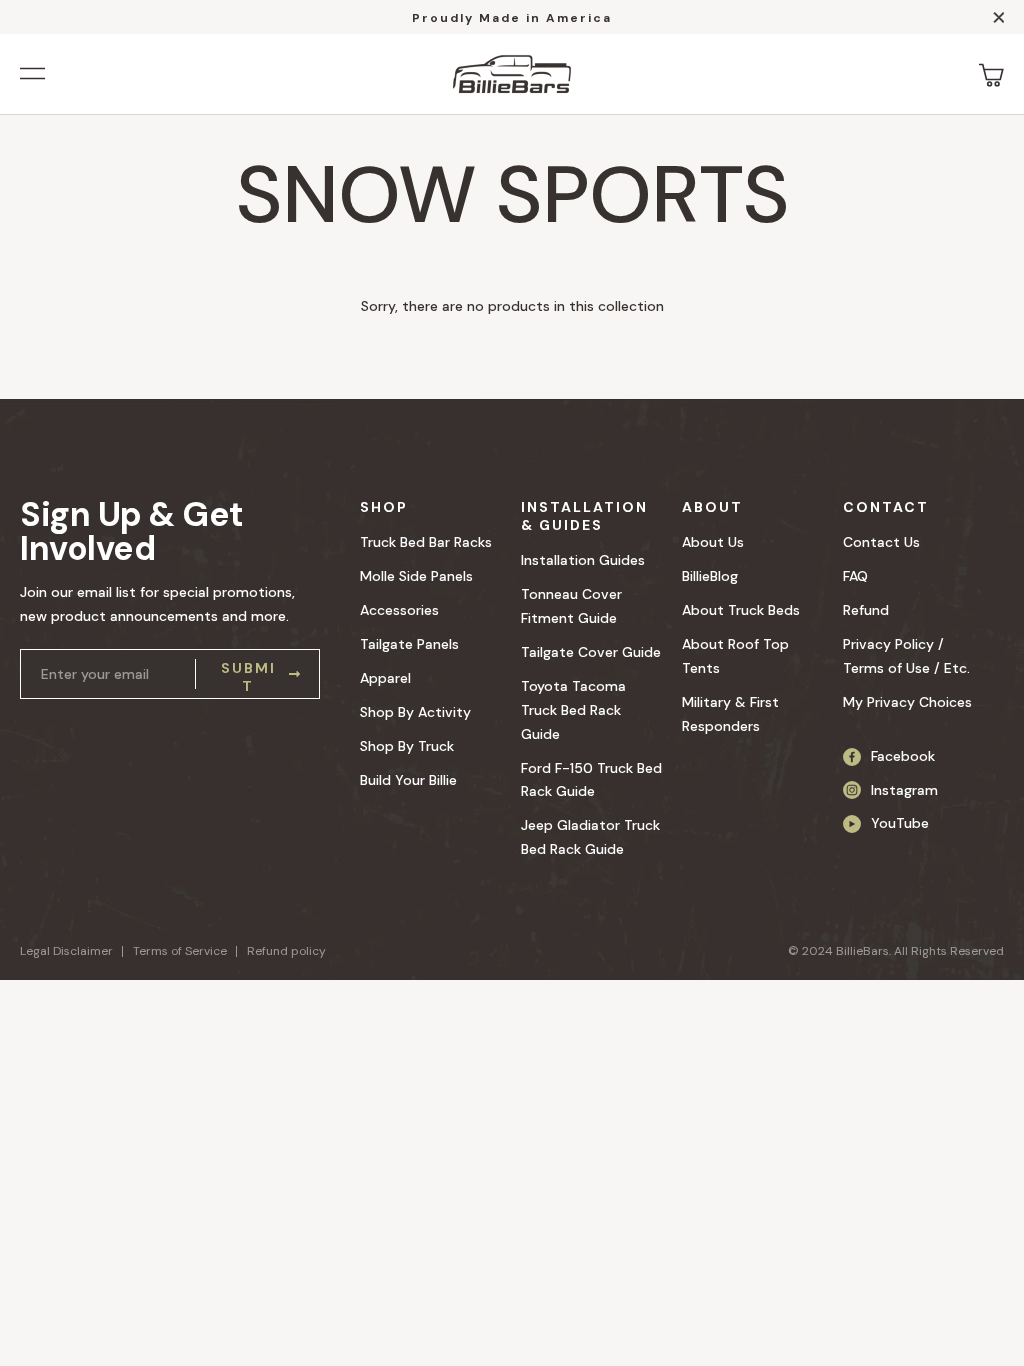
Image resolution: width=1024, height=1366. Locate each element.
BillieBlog (710, 576)
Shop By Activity (415, 712)
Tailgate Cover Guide (591, 652)
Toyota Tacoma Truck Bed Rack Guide (573, 710)
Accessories (399, 610)
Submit (248, 674)
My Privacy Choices (907, 702)
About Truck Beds (741, 610)
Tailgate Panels (409, 644)
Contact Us (881, 542)
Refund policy (286, 951)
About (712, 507)
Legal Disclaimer (66, 951)
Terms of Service (180, 951)
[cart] (991, 74)
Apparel (385, 678)
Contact (886, 507)
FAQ (855, 576)
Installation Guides (583, 560)
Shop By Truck (407, 746)
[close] (998, 21)
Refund (866, 610)
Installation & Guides (584, 516)
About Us (713, 542)
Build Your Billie (408, 780)
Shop (384, 507)
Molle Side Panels (416, 576)
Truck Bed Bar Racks (426, 542)
